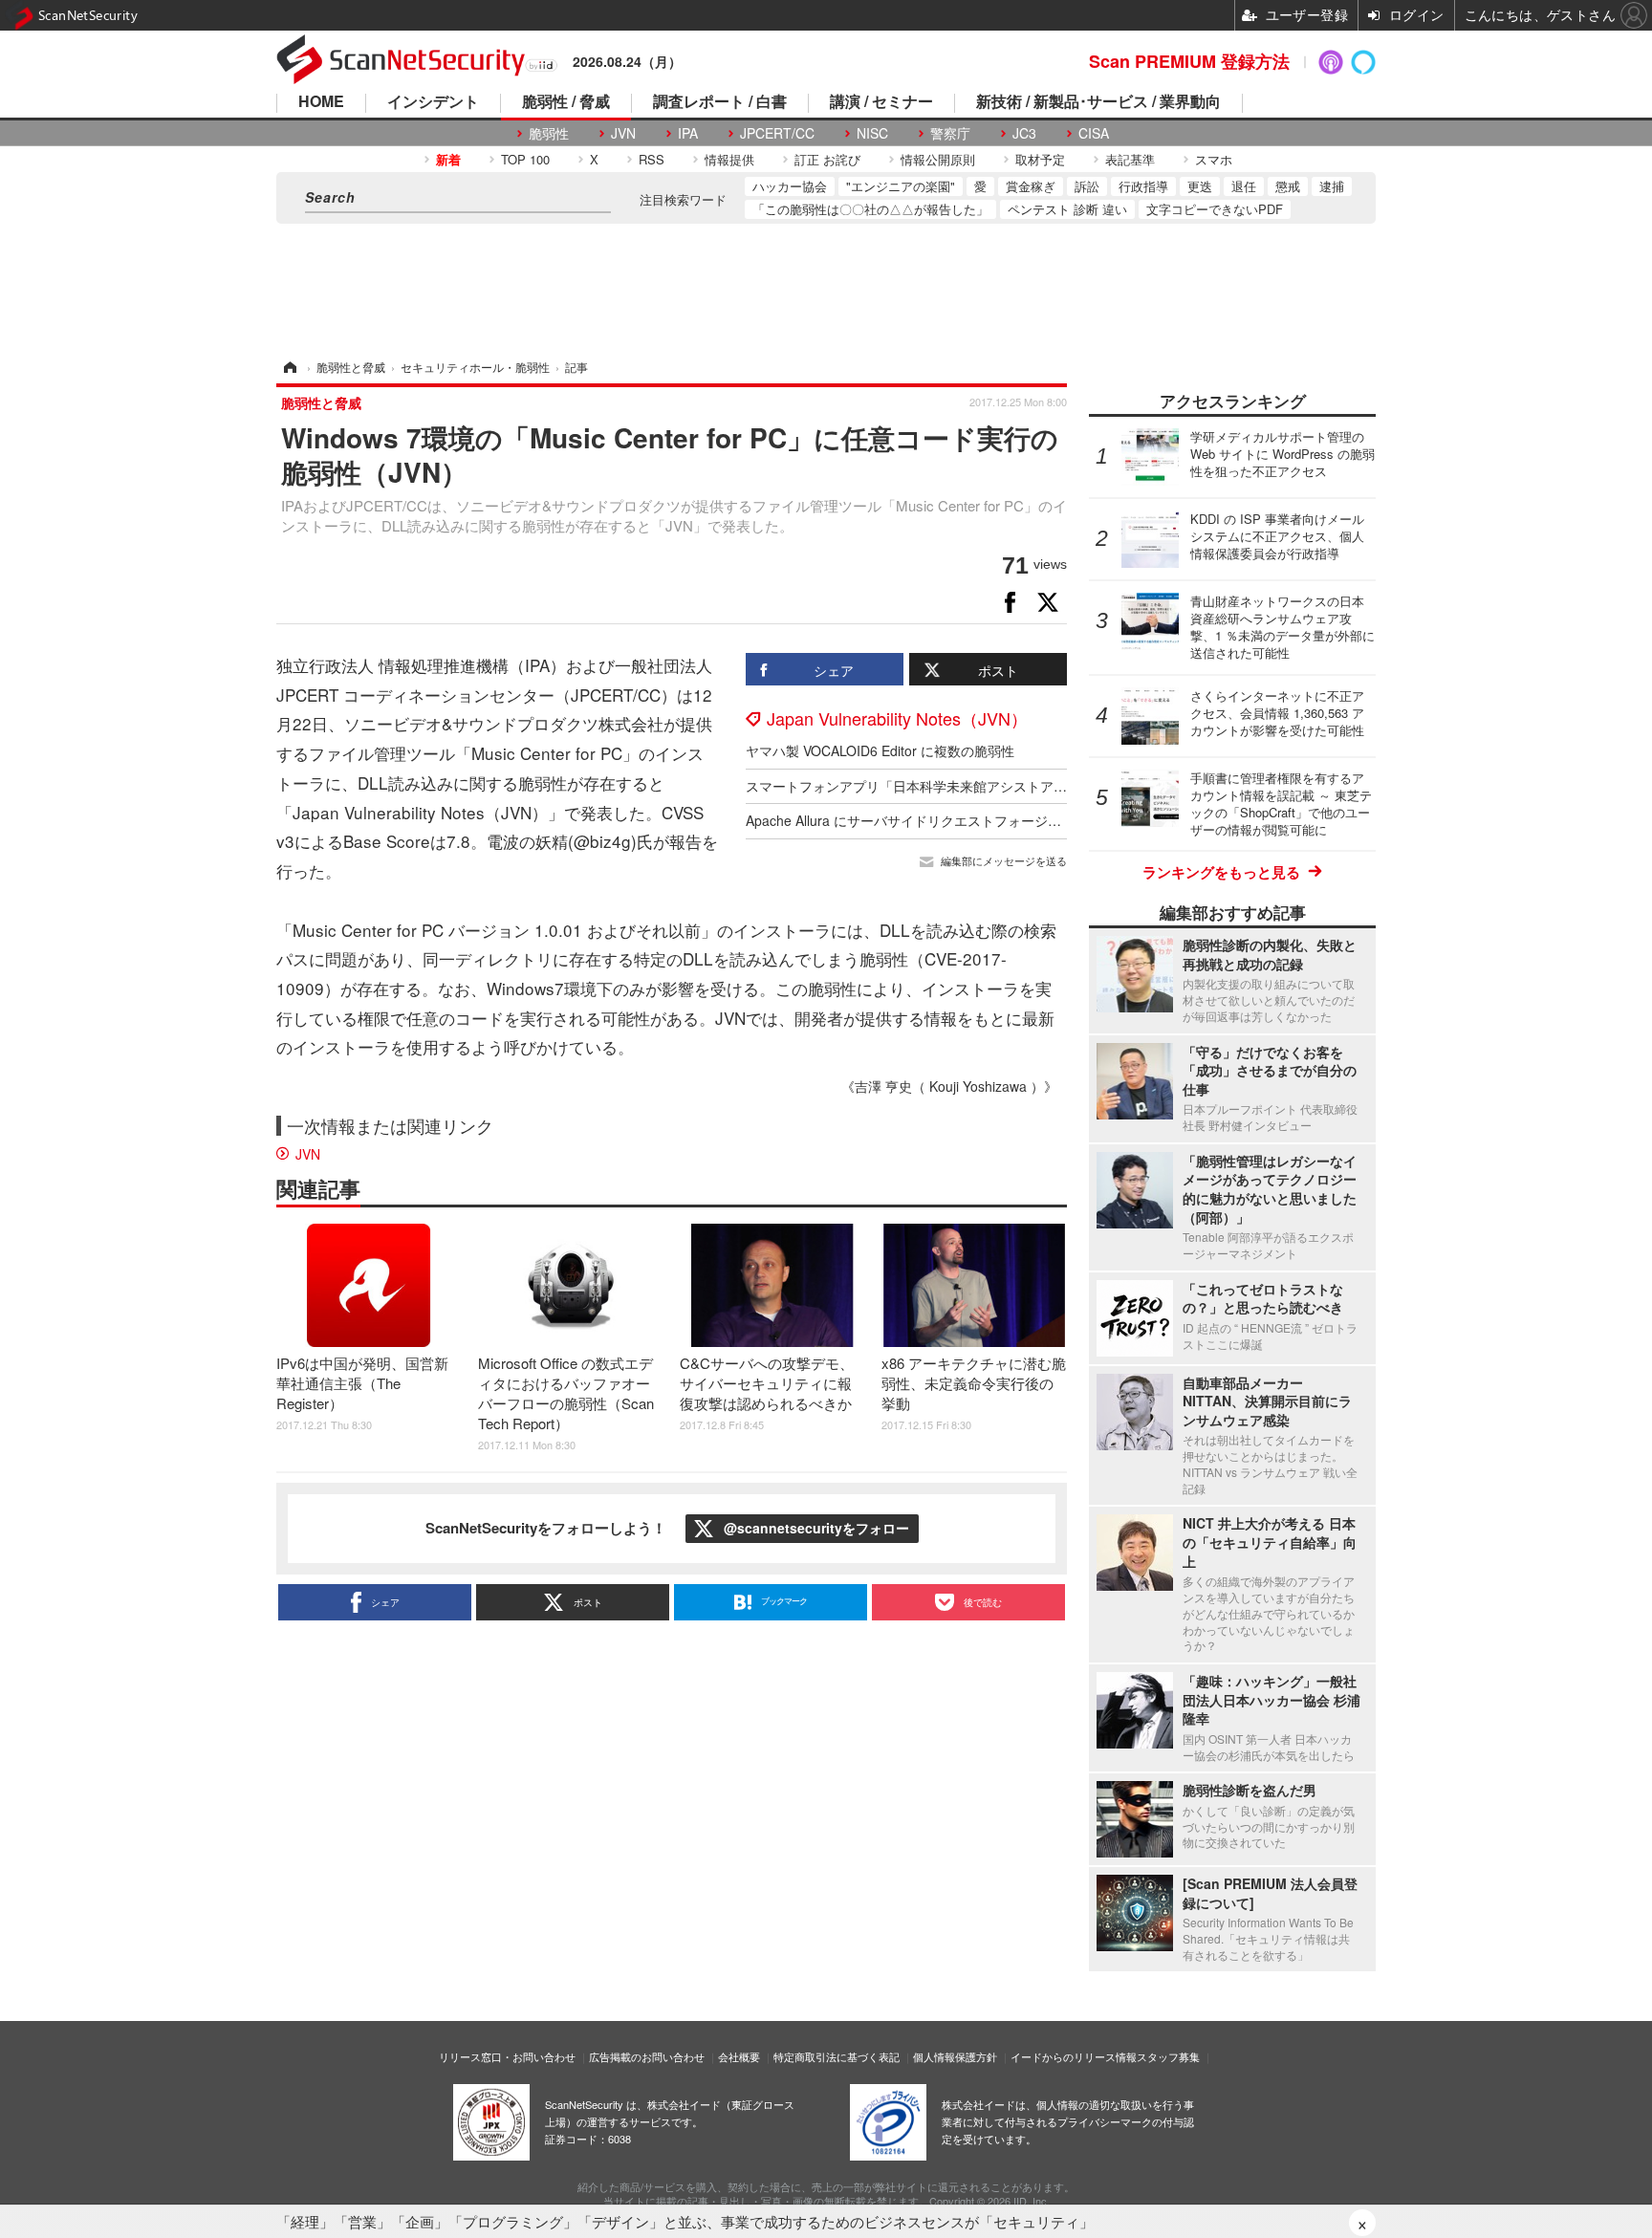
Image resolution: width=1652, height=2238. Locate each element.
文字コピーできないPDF (1215, 209)
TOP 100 (525, 159)
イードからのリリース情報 (1074, 2056)
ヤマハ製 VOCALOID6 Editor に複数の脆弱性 (880, 750)
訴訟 (1087, 186)
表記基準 (1130, 159)
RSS (652, 159)
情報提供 (729, 159)
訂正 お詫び (827, 159)
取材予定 (1040, 159)
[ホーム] (289, 367)
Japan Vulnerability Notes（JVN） (897, 718)
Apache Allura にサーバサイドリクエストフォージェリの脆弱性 (937, 820)
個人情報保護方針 (955, 2056)
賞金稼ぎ (1031, 186)
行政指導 (1143, 186)
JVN (623, 133)
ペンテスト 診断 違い (1067, 209)
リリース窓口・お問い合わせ (507, 2056)
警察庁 (950, 133)
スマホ (1214, 159)
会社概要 (739, 2056)
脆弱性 (549, 133)
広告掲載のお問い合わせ (647, 2056)
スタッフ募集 (1168, 2056)
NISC (872, 133)
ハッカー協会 (790, 186)
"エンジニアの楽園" (901, 186)
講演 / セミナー (881, 103)
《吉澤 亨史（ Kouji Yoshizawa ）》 (949, 1086)
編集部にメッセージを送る (1004, 861)
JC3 (1024, 133)
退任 (1244, 186)
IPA (688, 133)
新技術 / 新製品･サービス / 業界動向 (1098, 103)
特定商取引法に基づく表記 (837, 2056)
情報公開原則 (938, 159)
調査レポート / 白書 (720, 103)
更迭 (1200, 186)
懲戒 (1288, 186)
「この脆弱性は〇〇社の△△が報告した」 (870, 209)
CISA (1094, 133)
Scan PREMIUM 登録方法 (1189, 61)
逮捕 (1332, 186)
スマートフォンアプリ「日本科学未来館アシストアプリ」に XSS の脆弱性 (970, 786)
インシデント (433, 103)
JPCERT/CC (777, 133)
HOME (321, 103)
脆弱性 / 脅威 (566, 103)
